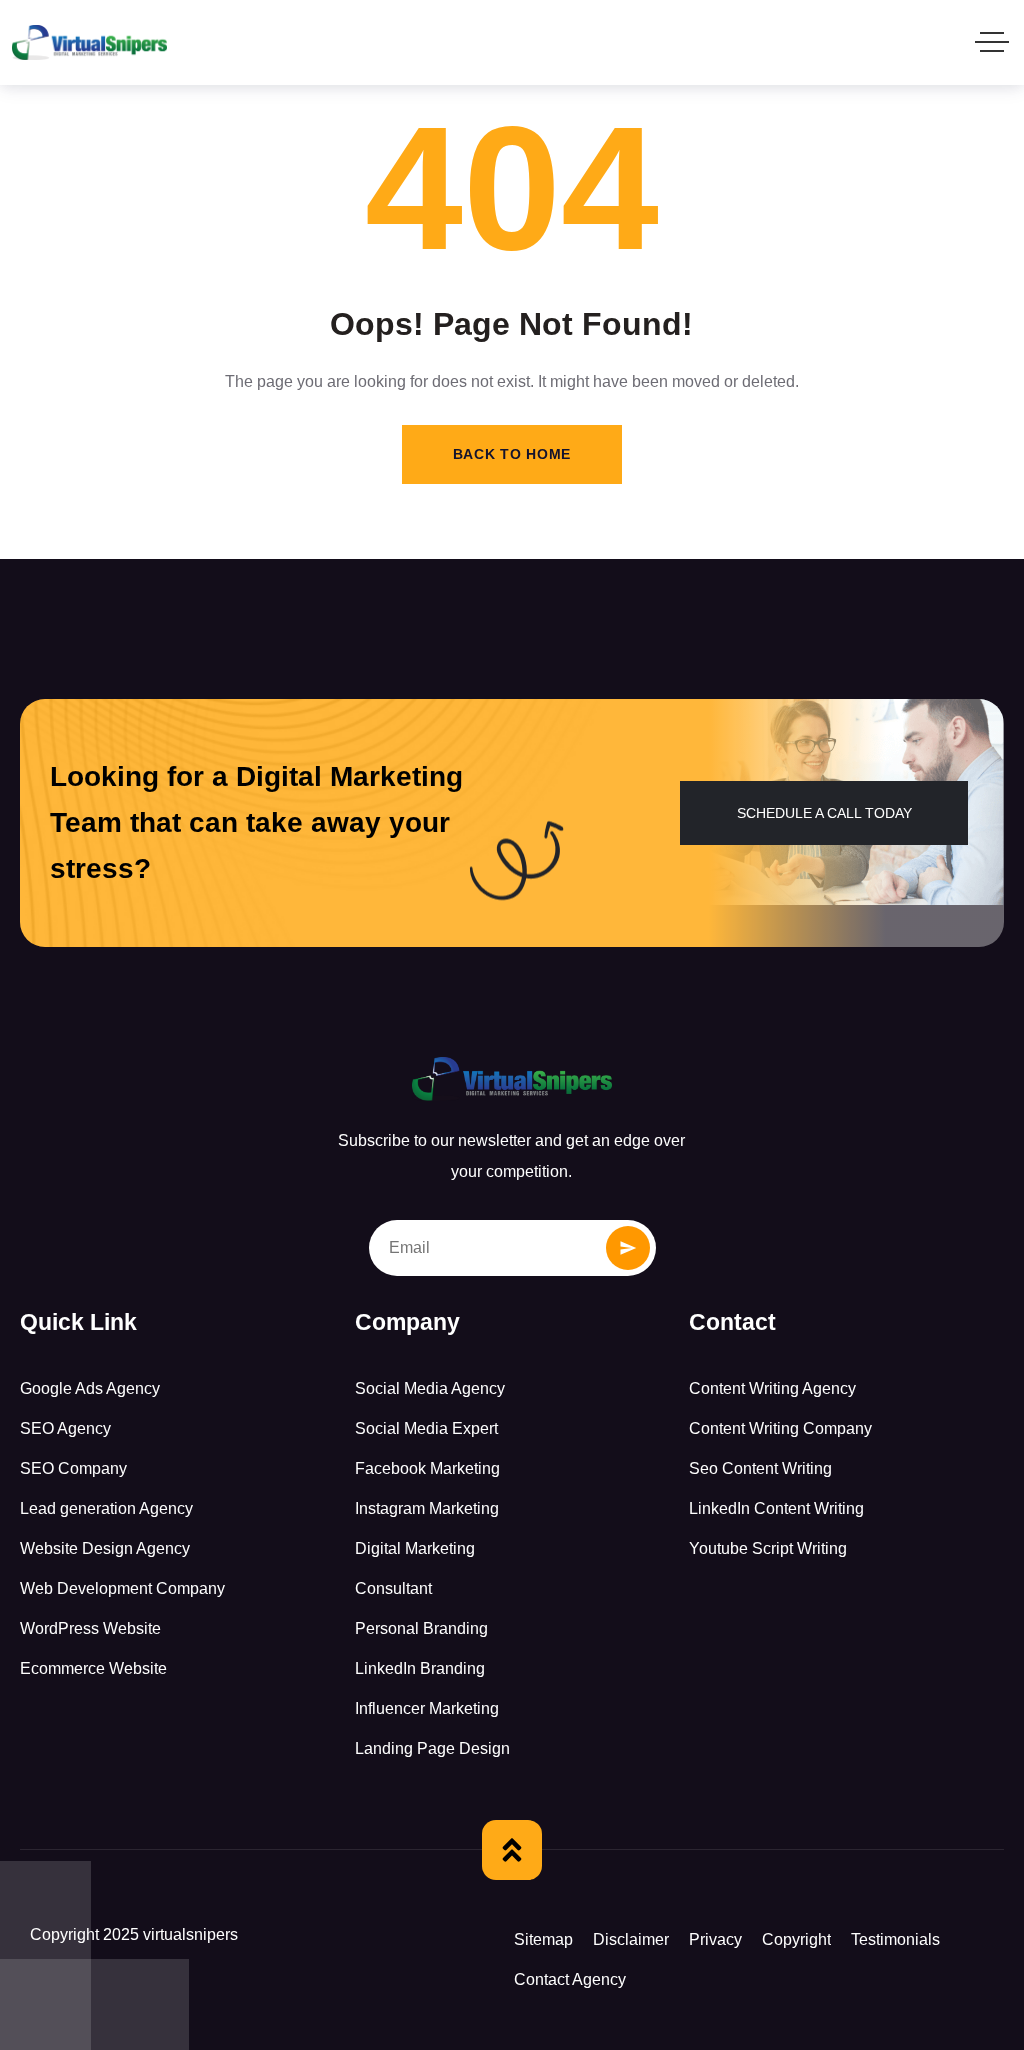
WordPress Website (90, 1628)
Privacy (715, 1939)
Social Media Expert (426, 1428)
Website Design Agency (105, 1548)
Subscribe (628, 1248)
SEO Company (73, 1468)
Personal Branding (421, 1628)
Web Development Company (122, 1588)
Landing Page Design (432, 1748)
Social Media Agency (430, 1388)
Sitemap (543, 1939)
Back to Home (512, 454)
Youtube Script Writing (768, 1548)
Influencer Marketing (427, 1708)
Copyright (796, 1939)
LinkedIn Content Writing (776, 1508)
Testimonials (895, 1939)
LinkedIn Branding (420, 1668)
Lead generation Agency (106, 1508)
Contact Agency (570, 1979)
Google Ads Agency (90, 1388)
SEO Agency (65, 1428)
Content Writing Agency (772, 1388)
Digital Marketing (415, 1548)
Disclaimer (631, 1939)
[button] (824, 813)
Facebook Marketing (427, 1468)
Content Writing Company (780, 1428)
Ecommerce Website (93, 1668)
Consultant (393, 1588)
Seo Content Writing (760, 1468)
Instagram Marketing (427, 1508)
